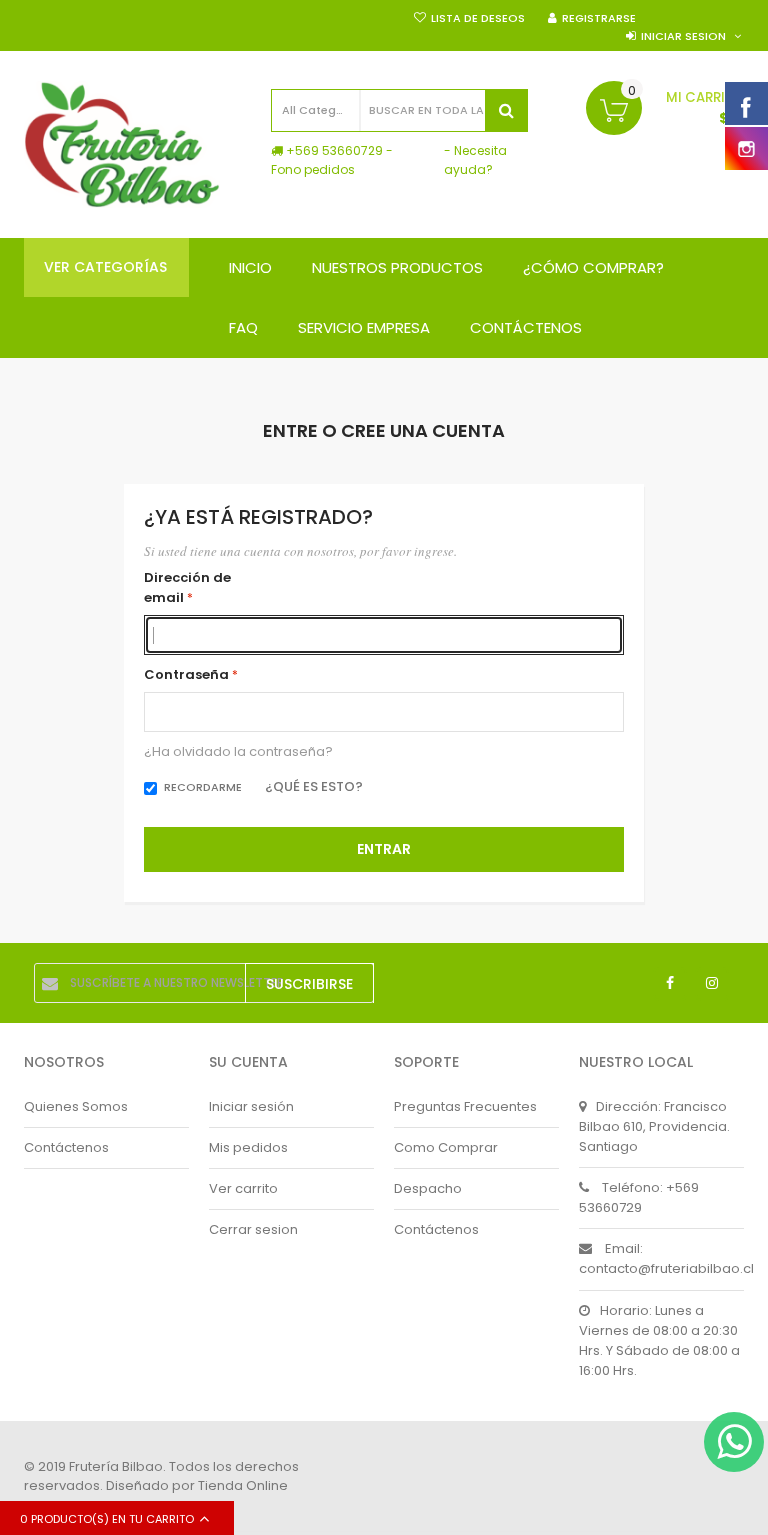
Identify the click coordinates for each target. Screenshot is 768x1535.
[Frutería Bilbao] (122, 144)
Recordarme (203, 787)
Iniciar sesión (251, 1106)
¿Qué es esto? (314, 786)
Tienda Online (243, 1485)
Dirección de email (187, 587)
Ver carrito (243, 1188)
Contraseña (186, 674)
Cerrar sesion (253, 1229)
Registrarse (599, 18)
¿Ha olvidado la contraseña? (238, 752)
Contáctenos (66, 1147)
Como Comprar (446, 1147)
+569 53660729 (334, 150)
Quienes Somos (76, 1106)
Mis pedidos (248, 1147)
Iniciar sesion (683, 36)
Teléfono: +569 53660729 (639, 1197)
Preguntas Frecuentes (465, 1106)
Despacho (428, 1188)
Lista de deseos (478, 18)
